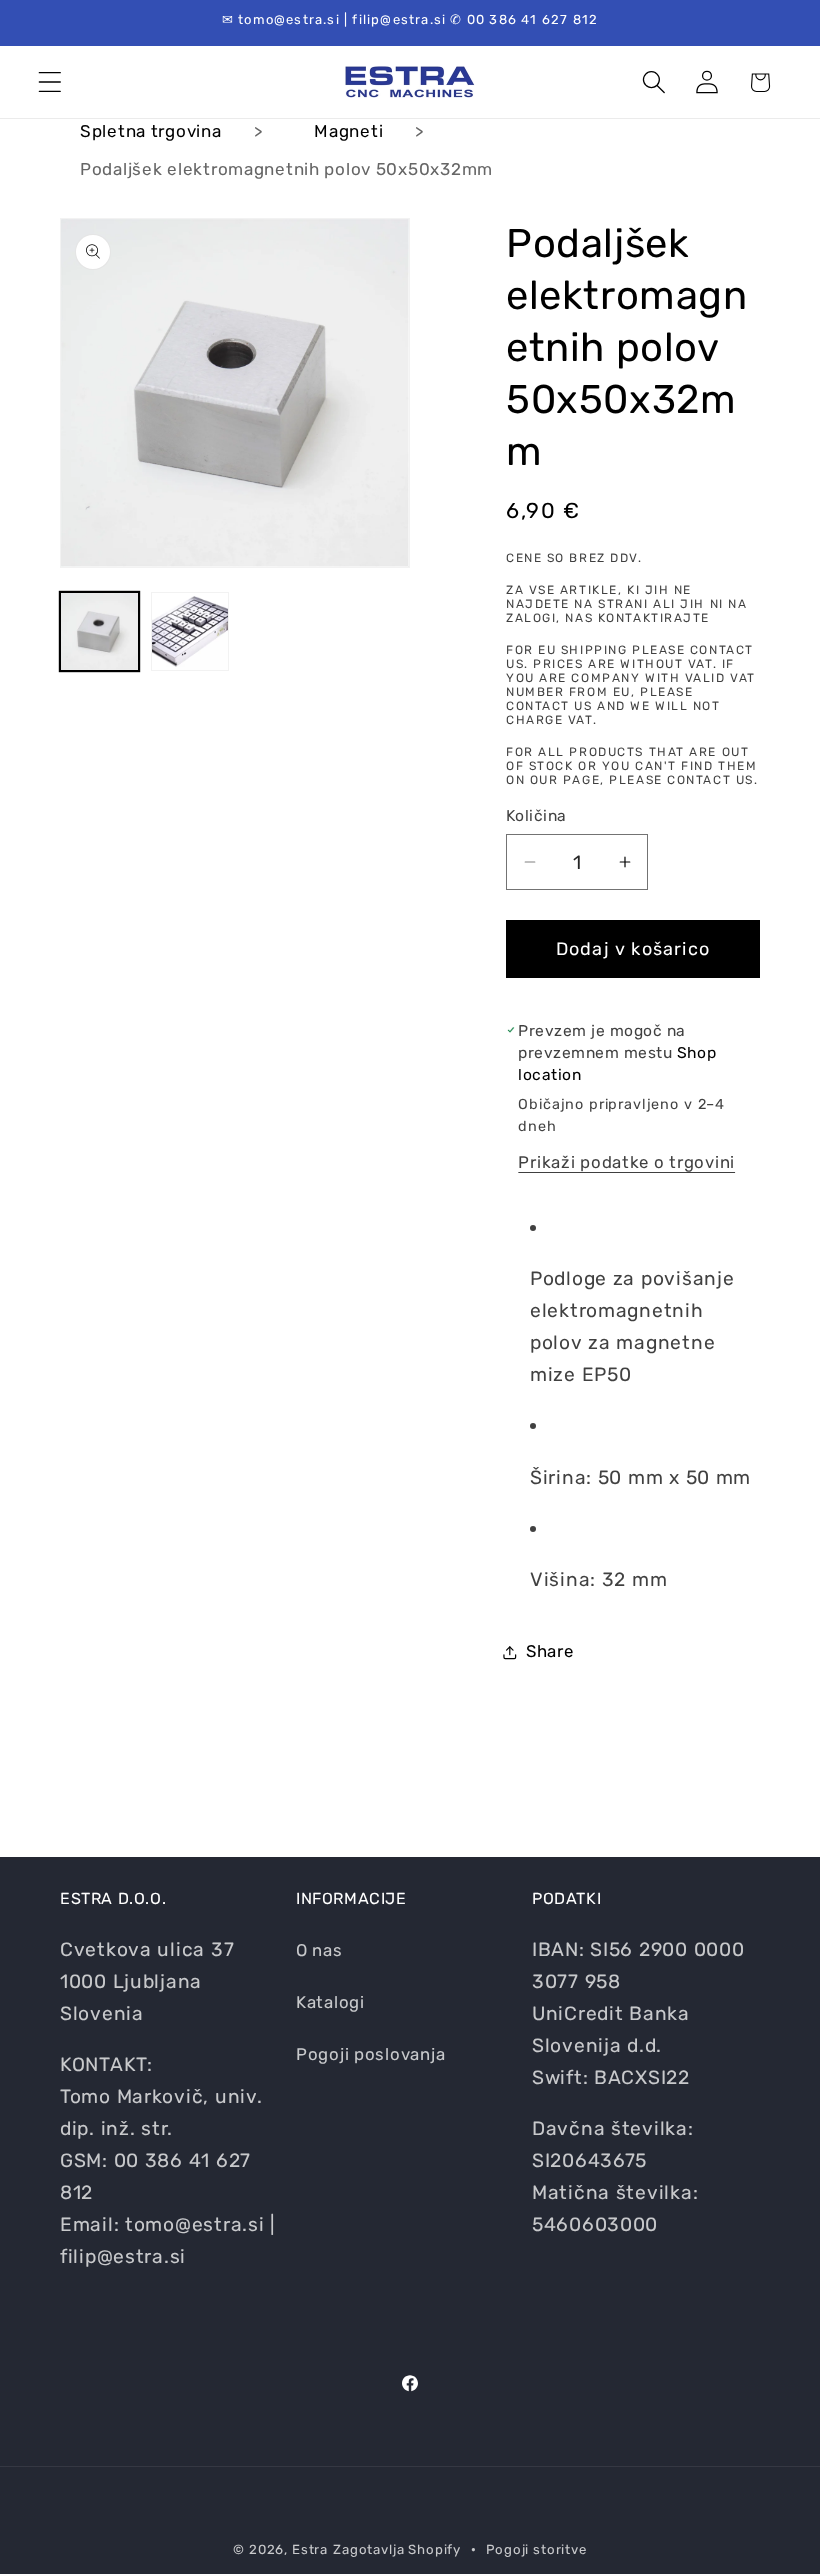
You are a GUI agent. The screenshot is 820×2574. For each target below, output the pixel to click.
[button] (50, 82)
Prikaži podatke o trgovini (626, 1162)
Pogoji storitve (536, 2549)
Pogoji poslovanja (370, 2054)
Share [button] (550, 1651)
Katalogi (330, 2002)
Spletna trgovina (151, 131)
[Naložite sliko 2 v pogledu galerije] (190, 631)
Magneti (348, 131)
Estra (310, 2549)
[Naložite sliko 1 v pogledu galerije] (99, 631)
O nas (319, 1950)
